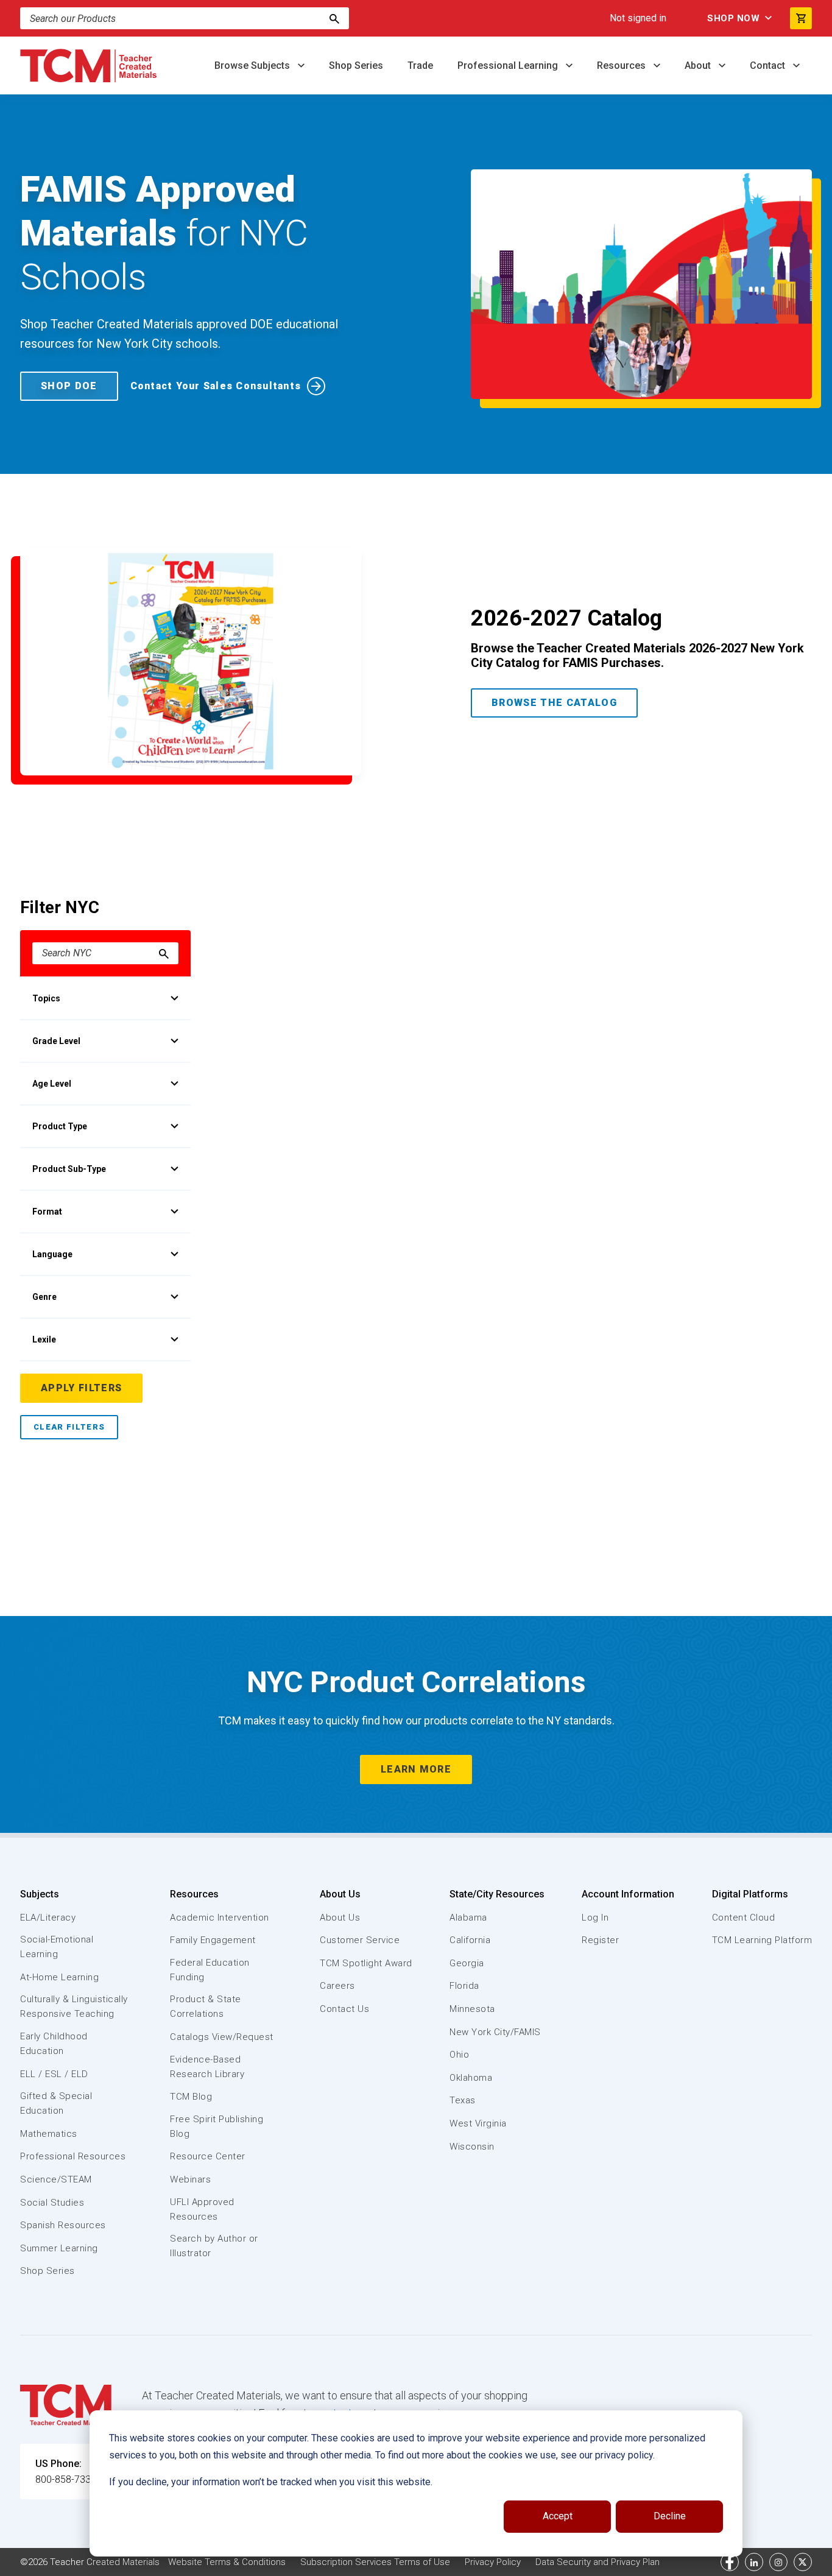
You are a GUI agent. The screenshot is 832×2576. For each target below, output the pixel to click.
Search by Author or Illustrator (214, 2246)
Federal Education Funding (210, 1970)
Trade (420, 65)
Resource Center (208, 2156)
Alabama (468, 1918)
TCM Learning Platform (762, 1940)
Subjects (40, 1894)
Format (47, 1212)
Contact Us (344, 2009)
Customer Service (360, 1940)
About (699, 65)
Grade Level (56, 1041)
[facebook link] (730, 2562)
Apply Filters (81, 1388)
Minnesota (472, 2009)
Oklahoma (471, 2078)
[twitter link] (803, 2562)
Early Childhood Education (54, 2044)
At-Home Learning (59, 1977)
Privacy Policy (493, 2562)
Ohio (459, 2055)
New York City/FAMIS (495, 2032)
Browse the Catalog (554, 703)
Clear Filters (69, 1427)
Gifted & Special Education (56, 2103)
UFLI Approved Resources (202, 2209)
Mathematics (49, 2134)
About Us (340, 1894)
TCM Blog (191, 2097)
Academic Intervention (220, 1918)
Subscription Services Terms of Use (375, 2562)
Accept (558, 2516)
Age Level (52, 1084)
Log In (595, 1918)
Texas (463, 2100)
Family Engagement (213, 1940)
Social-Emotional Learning (57, 1947)
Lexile (44, 1339)
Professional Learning (509, 65)
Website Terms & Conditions (227, 2562)
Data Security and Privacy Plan (598, 2562)
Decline (670, 2516)
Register (600, 1940)
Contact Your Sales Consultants (216, 386)
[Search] (334, 18)
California (470, 1940)
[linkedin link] (754, 2562)
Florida (464, 1986)
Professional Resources (73, 2156)
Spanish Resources (63, 2225)
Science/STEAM (56, 2179)
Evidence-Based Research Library (207, 2067)
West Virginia (478, 2123)
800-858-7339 (66, 2479)
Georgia (467, 1963)
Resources (622, 65)
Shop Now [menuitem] (733, 18)
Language (52, 1254)
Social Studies (52, 2203)
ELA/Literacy (48, 1918)
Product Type (60, 1126)
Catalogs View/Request (222, 2037)
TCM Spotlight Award (366, 1963)
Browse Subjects (253, 65)
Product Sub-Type (69, 1169)
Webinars (190, 2179)
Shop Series (356, 65)
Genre (44, 1297)
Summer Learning (59, 2248)
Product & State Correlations (206, 2006)
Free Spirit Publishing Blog (217, 2126)
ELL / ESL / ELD (54, 2074)
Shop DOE (69, 386)
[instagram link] (778, 2562)
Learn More (416, 1769)
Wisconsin (472, 2147)
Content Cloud (744, 1918)
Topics (46, 998)
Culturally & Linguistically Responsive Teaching (74, 2006)
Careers (337, 1986)
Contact (769, 65)
